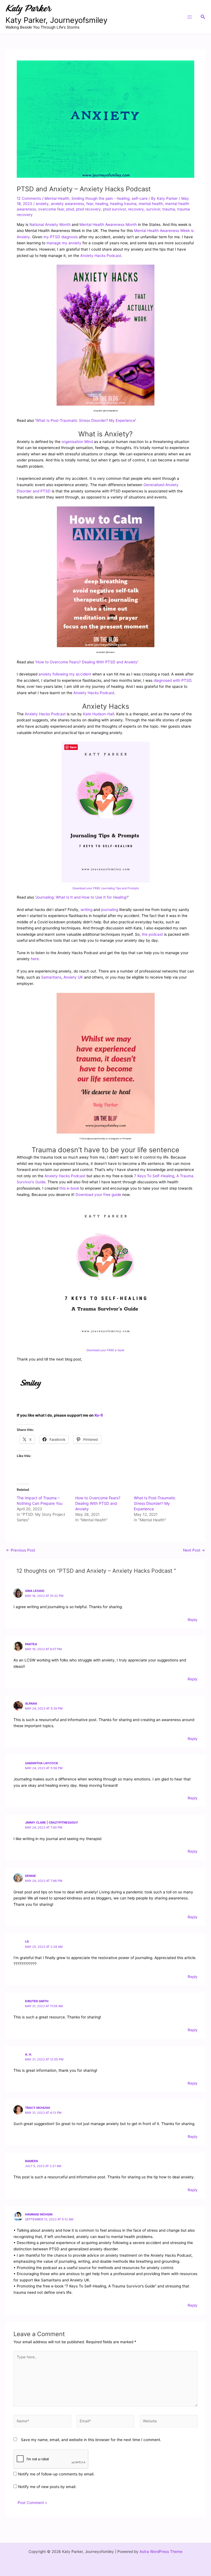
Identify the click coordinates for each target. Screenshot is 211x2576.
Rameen (31, 2161)
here (35, 959)
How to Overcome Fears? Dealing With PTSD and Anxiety (87, 662)
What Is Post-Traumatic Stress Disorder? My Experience (86, 420)
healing (102, 204)
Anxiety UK (73, 977)
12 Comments (29, 198)
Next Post (194, 1550)
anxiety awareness (67, 204)
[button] (203, 17)
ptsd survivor (114, 209)
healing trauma (123, 204)
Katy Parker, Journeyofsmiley (56, 20)
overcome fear (51, 209)
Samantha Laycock (42, 1763)
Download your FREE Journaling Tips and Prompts (106, 888)
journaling (110, 910)
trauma (169, 209)
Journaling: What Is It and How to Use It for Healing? (82, 897)
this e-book (69, 1188)
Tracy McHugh (38, 2108)
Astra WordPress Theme (161, 2552)
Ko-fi (99, 1415)
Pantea (31, 1644)
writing (86, 910)
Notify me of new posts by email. (47, 2487)
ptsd (70, 209)
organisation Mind (77, 442)
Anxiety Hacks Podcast (101, 256)
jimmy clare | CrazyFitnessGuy (52, 1822)
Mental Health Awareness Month (108, 225)
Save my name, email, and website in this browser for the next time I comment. (91, 2440)
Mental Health (57, 198)
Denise (30, 1876)
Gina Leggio (35, 1591)
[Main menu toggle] (189, 17)
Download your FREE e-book (105, 1350)
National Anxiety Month (50, 225)
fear (90, 204)
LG (27, 1941)
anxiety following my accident (65, 674)
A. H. (28, 2054)
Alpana (31, 1704)
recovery (136, 209)
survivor (153, 209)
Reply (193, 1620)
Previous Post (21, 1550)
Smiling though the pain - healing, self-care (109, 198)
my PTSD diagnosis (61, 237)
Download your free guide (98, 1195)
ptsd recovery (88, 209)
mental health (151, 204)
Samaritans (51, 977)
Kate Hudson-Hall (98, 714)
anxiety (42, 204)
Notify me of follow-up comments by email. (56, 2474)
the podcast (152, 934)
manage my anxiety (64, 243)
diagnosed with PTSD (172, 680)
